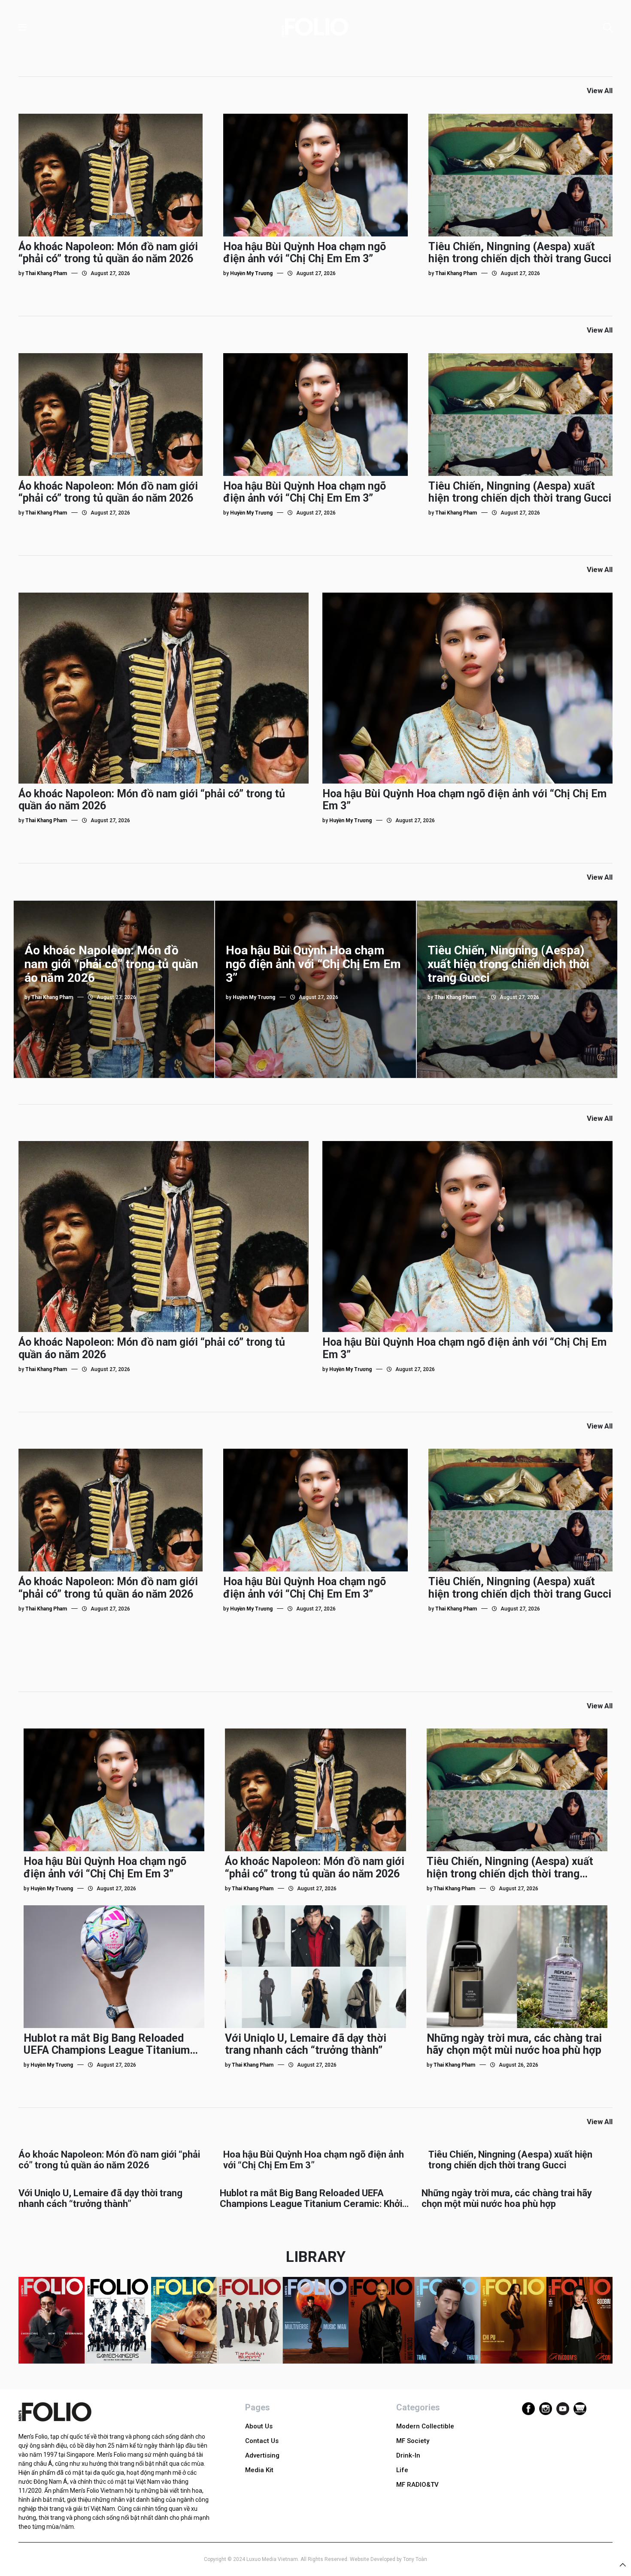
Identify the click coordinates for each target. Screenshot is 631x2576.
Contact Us (262, 2441)
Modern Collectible (425, 2426)
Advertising (262, 2455)
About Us (259, 2426)
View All (600, 91)
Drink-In (408, 2455)
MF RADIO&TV (417, 2485)
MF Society (413, 2441)
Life (402, 2470)
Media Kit (259, 2470)
